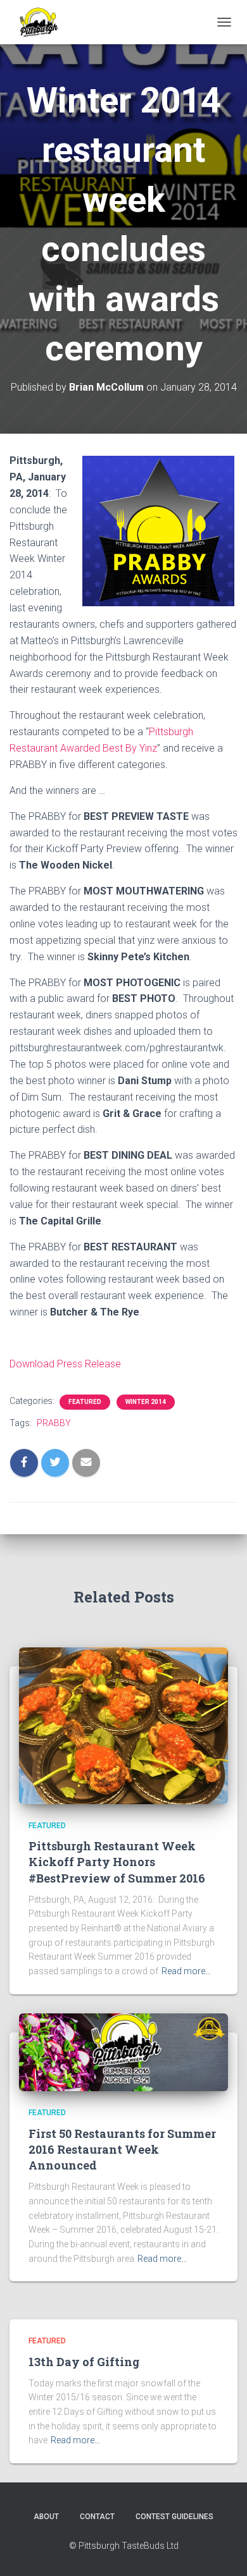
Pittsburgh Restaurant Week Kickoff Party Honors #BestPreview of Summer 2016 (117, 1862)
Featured (85, 1402)
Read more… (186, 1971)
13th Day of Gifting (84, 2362)
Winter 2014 (146, 1402)
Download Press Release (65, 1364)
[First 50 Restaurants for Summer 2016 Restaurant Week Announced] (123, 2051)
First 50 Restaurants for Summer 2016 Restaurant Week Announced (122, 2149)
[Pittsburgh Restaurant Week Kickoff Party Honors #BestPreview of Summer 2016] (123, 1725)
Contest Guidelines (174, 2517)
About (46, 2517)
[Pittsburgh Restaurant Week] (43, 22)
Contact (97, 2517)
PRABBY (54, 1423)
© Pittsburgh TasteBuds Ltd (124, 2546)
